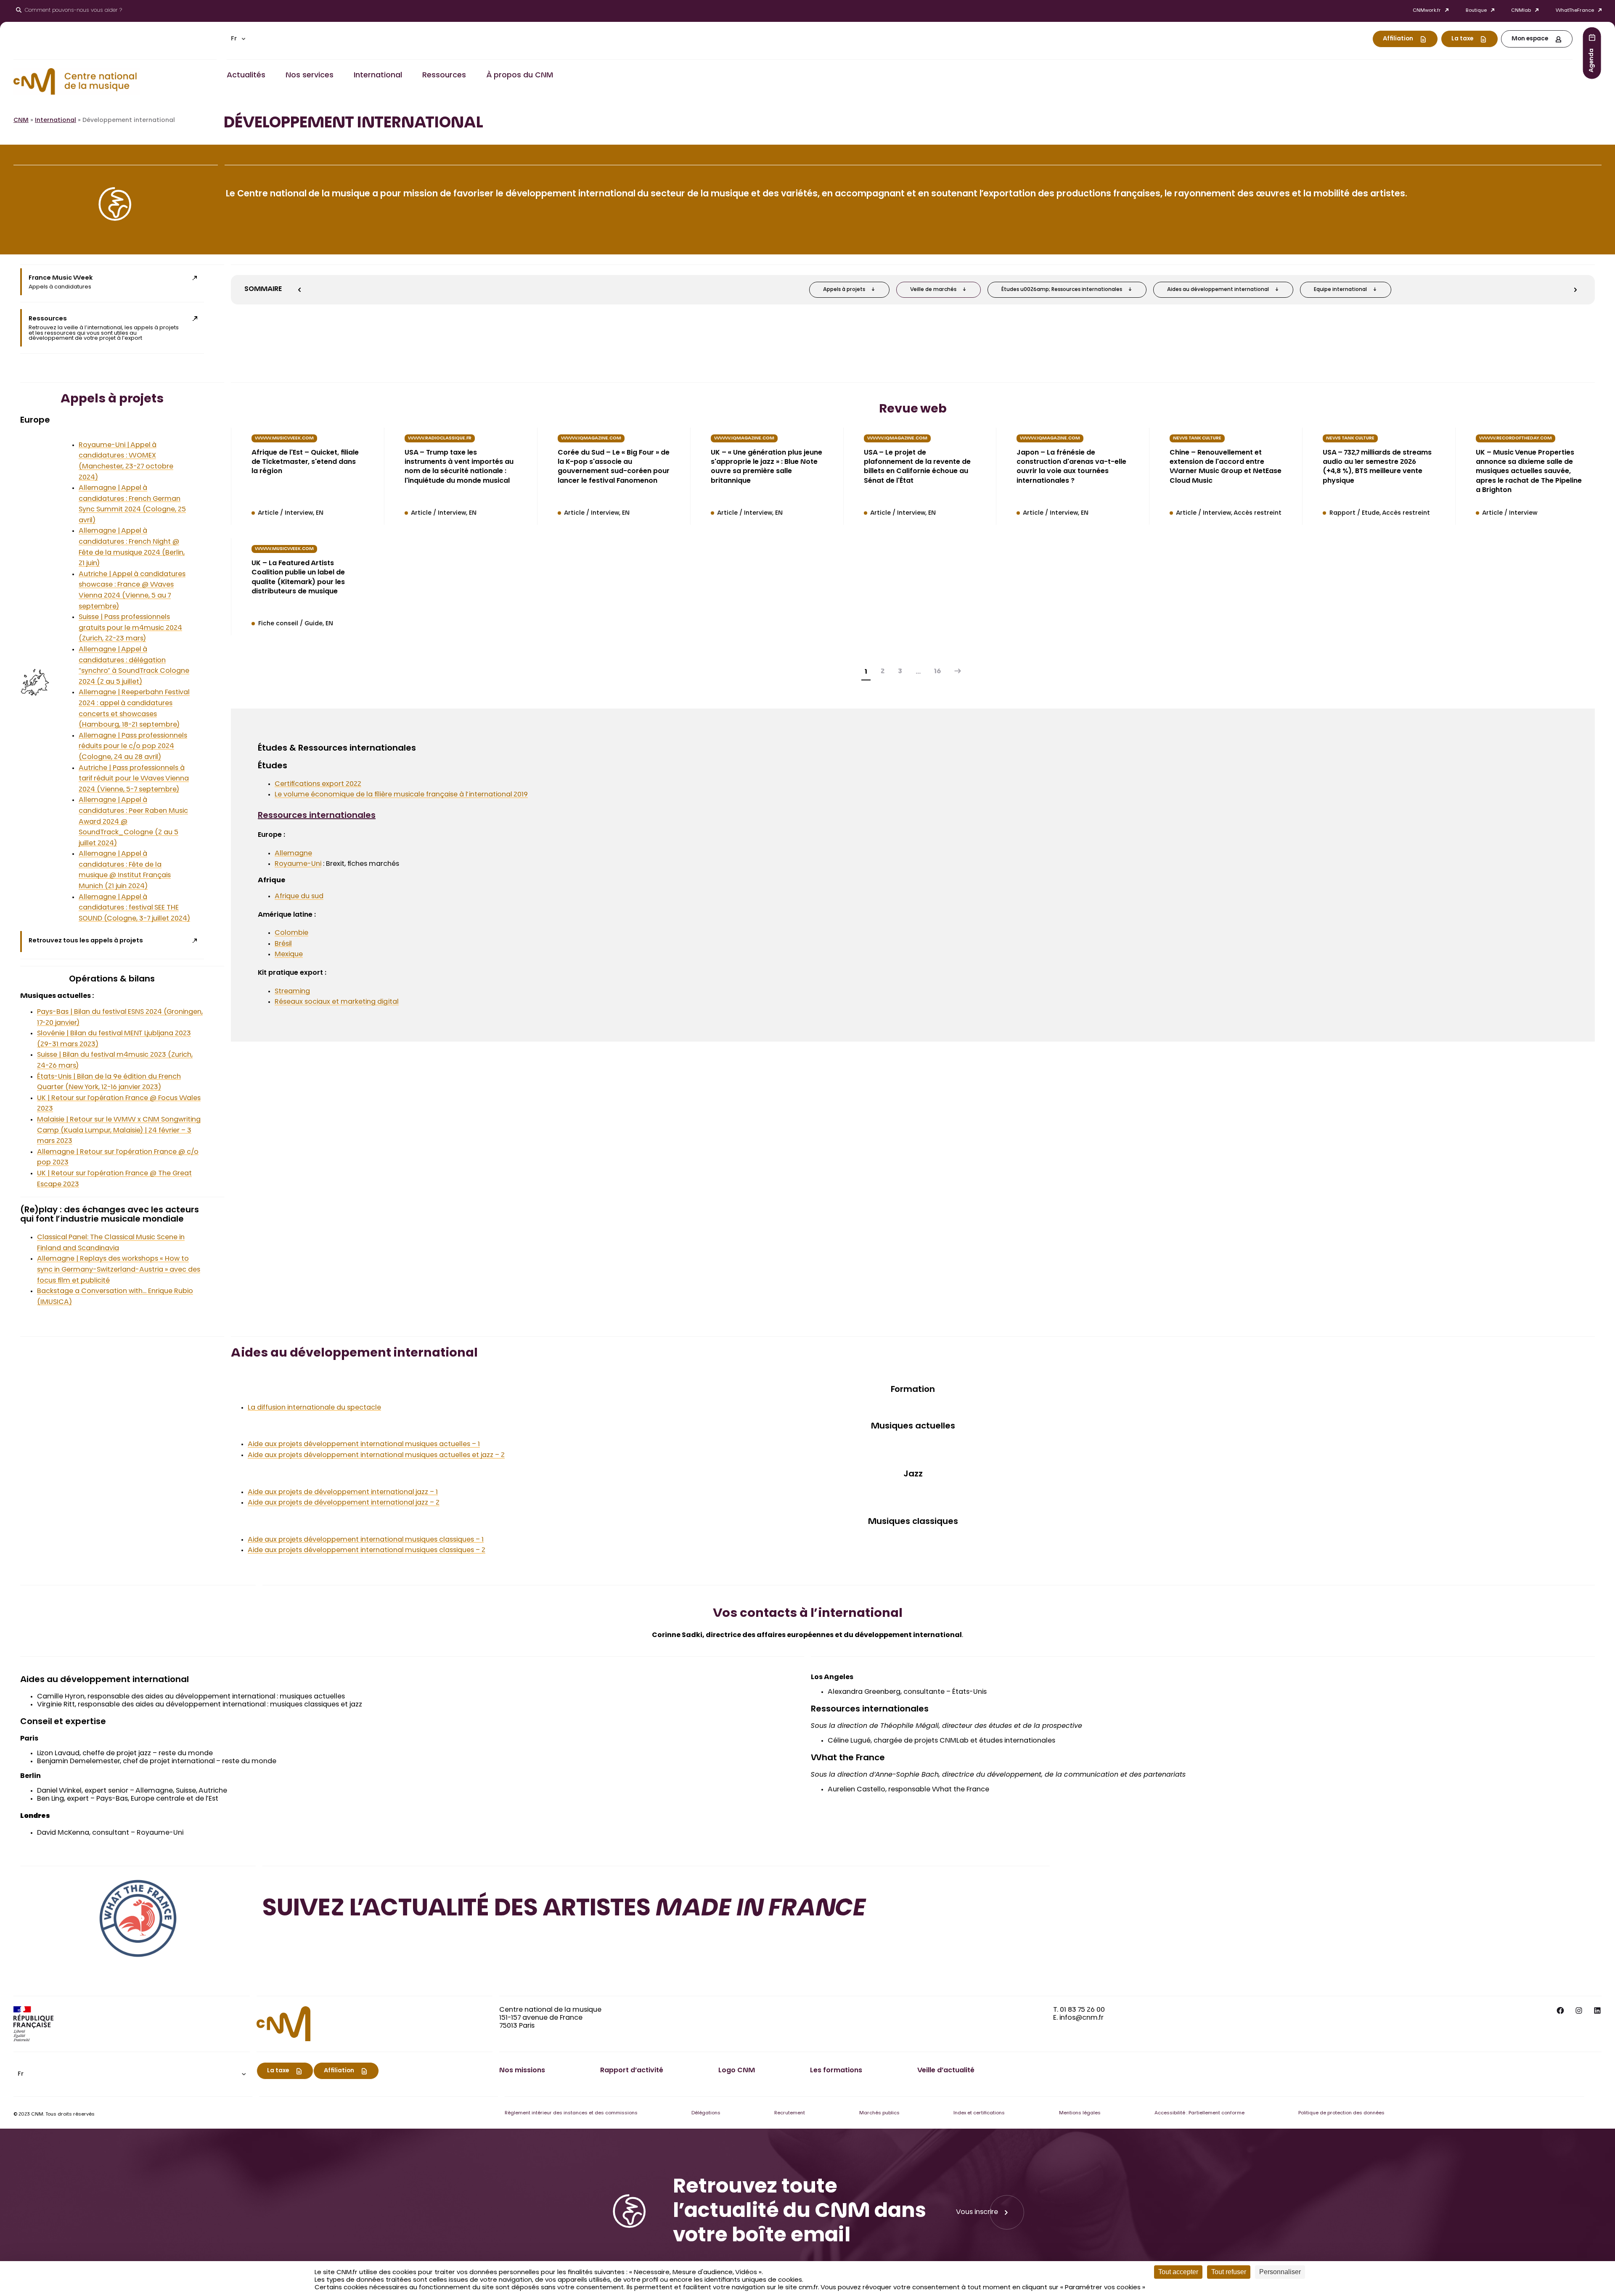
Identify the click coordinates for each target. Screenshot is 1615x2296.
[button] (238, 39)
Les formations (836, 2071)
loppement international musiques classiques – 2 (403, 1550)
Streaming (292, 992)
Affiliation (1398, 39)
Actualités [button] (246, 76)
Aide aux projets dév (282, 1550)
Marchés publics (879, 2113)
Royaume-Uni (298, 864)
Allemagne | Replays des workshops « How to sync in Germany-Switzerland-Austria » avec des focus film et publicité (119, 1270)
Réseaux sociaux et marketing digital (337, 1002)
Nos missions (522, 2071)
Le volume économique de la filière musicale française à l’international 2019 (401, 795)
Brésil (283, 944)
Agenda (1592, 60)
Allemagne (293, 854)
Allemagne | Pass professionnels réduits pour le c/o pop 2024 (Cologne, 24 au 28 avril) (133, 747)
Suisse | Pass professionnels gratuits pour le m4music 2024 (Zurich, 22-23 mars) (130, 628)
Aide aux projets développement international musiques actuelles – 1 (364, 1444)
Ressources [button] (444, 76)
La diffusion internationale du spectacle (314, 1408)
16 (937, 672)
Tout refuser (1229, 2272)
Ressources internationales (317, 816)
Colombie (291, 933)
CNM (21, 121)
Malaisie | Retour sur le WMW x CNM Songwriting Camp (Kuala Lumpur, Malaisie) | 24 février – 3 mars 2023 (119, 1131)
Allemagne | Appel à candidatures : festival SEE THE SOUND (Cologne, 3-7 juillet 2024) (134, 908)
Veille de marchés (933, 290)
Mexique (289, 955)
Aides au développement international (1218, 290)
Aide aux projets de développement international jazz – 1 (343, 1492)
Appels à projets (844, 290)
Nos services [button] (310, 76)
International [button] (378, 76)
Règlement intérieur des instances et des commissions (571, 2113)
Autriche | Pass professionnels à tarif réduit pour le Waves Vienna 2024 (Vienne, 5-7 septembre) (134, 779)
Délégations (706, 2113)
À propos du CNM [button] (520, 76)
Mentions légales (1080, 2113)
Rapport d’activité (632, 2071)
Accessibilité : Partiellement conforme (1199, 2113)
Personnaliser (1280, 2272)
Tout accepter (1178, 2272)
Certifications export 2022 (318, 784)
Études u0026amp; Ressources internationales (1062, 290)
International (56, 121)
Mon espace (1530, 39)
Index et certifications (979, 2113)
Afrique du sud (299, 897)
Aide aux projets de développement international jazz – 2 (344, 1503)
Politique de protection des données (1341, 2113)
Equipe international (1340, 290)
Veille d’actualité (946, 2071)
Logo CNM (737, 2071)
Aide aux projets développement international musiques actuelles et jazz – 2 (376, 1455)
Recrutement (790, 2113)
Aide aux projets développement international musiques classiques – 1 (366, 1540)
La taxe (1462, 39)
